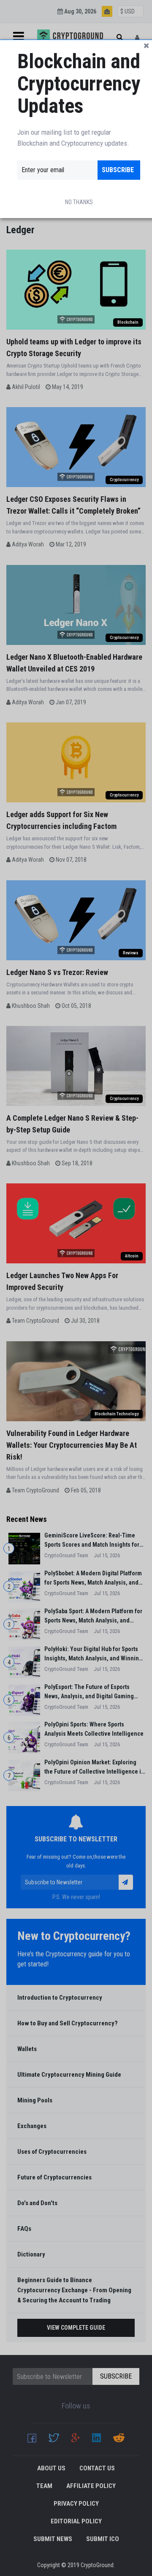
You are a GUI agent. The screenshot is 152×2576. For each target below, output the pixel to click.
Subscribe (118, 170)
